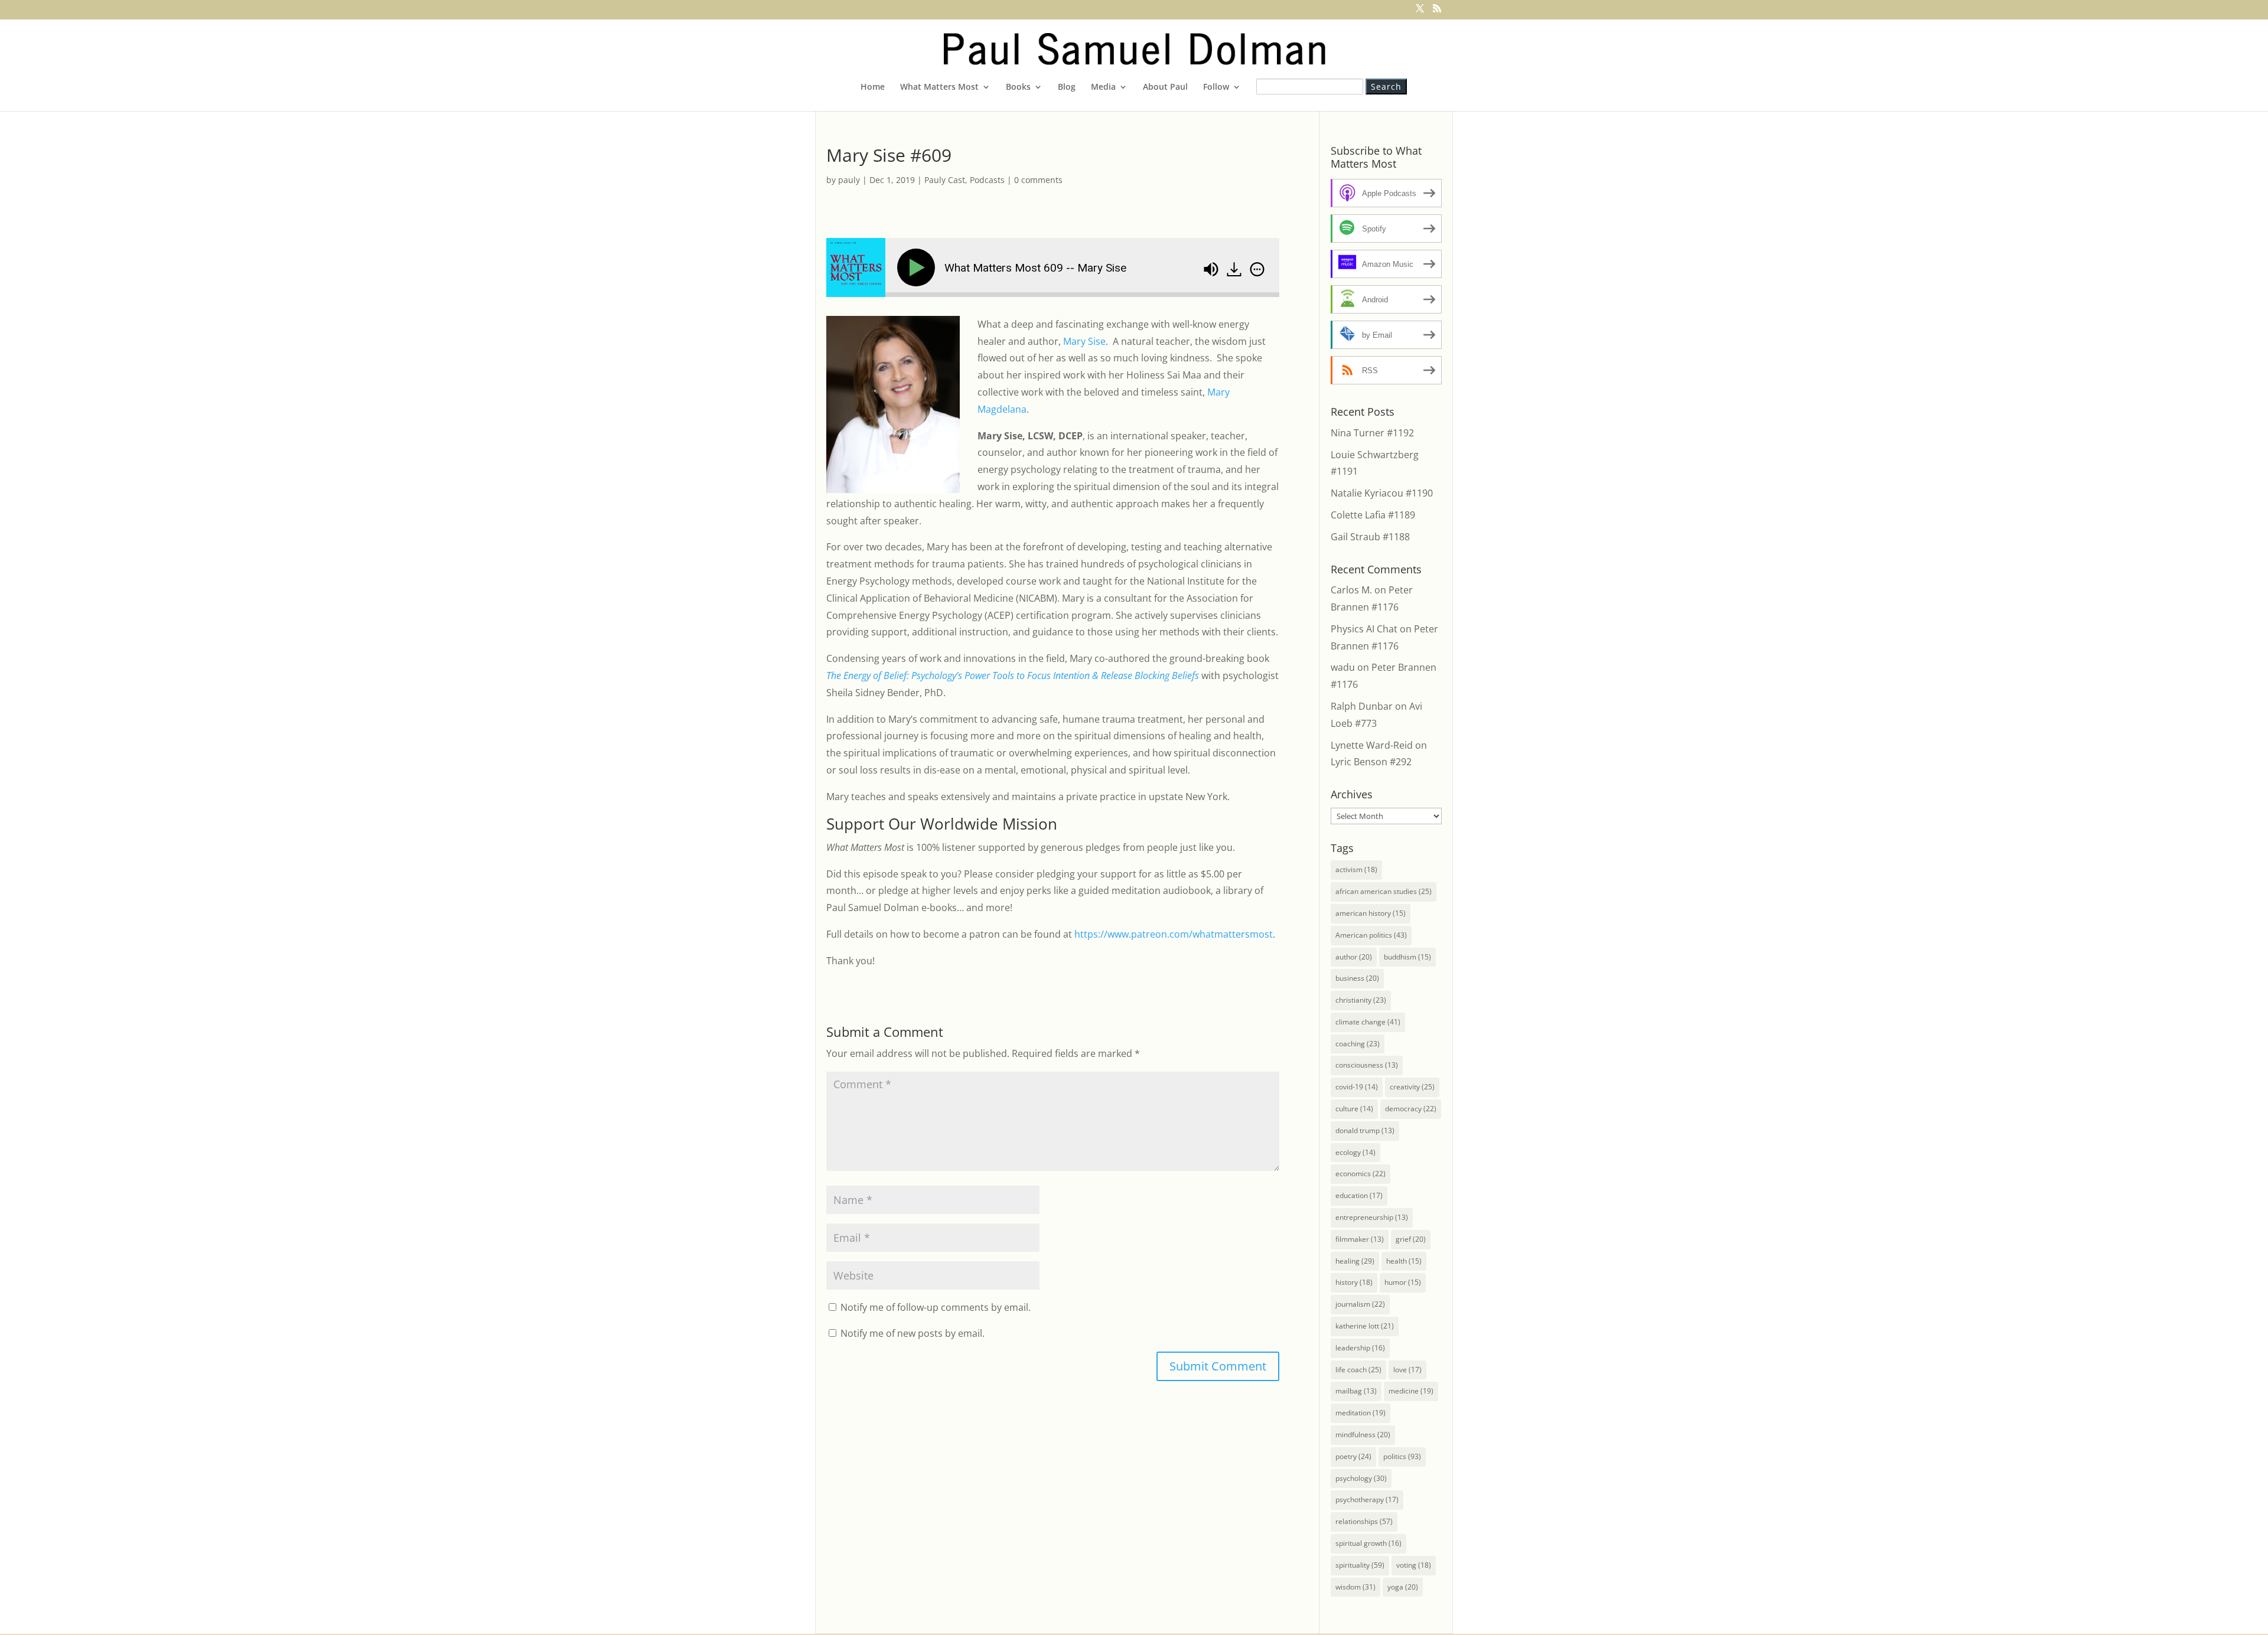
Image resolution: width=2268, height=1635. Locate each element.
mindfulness (1363, 1435)
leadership (1360, 1348)
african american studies (1384, 891)
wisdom (1355, 1587)
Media (1103, 87)
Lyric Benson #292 (1371, 762)
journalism (1360, 1304)
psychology (1361, 1478)
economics (1361, 1174)
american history (1371, 913)
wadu (1343, 667)
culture (1354, 1109)
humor (1403, 1282)
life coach (1358, 1370)
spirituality (1360, 1565)
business (1357, 978)
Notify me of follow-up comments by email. (936, 1307)
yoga (1403, 1587)
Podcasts (987, 180)
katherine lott (1365, 1326)
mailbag (1356, 1391)
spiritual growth (1368, 1543)
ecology (1355, 1152)
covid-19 (1357, 1087)
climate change (1368, 1022)
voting (1414, 1565)
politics (1402, 1456)
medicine (1411, 1391)
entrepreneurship (1372, 1217)
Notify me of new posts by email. (913, 1333)
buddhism (1407, 957)
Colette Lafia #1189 (1373, 515)
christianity (1361, 1000)
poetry (1353, 1456)
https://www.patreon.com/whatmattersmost (1174, 934)
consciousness (1367, 1065)
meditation (1361, 1413)
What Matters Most (939, 87)
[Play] (918, 267)
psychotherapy (1367, 1499)
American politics (1371, 935)
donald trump (1365, 1130)
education (1359, 1195)
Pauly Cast (945, 180)
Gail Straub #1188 (1370, 537)
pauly (849, 180)
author (1354, 957)
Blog (1067, 87)
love (1407, 1370)
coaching (1358, 1044)
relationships (1364, 1521)
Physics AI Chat (1364, 629)
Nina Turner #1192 (1372, 433)
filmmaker (1360, 1239)
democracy (1411, 1109)
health (1404, 1261)
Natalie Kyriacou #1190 (1382, 493)
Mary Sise (1084, 341)
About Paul (1165, 87)
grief (1411, 1239)
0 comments (1038, 180)
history (1354, 1282)
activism (1356, 869)
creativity (1412, 1087)
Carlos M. (1351, 590)
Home (873, 87)
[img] (1257, 269)
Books (1018, 87)
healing (1355, 1261)
